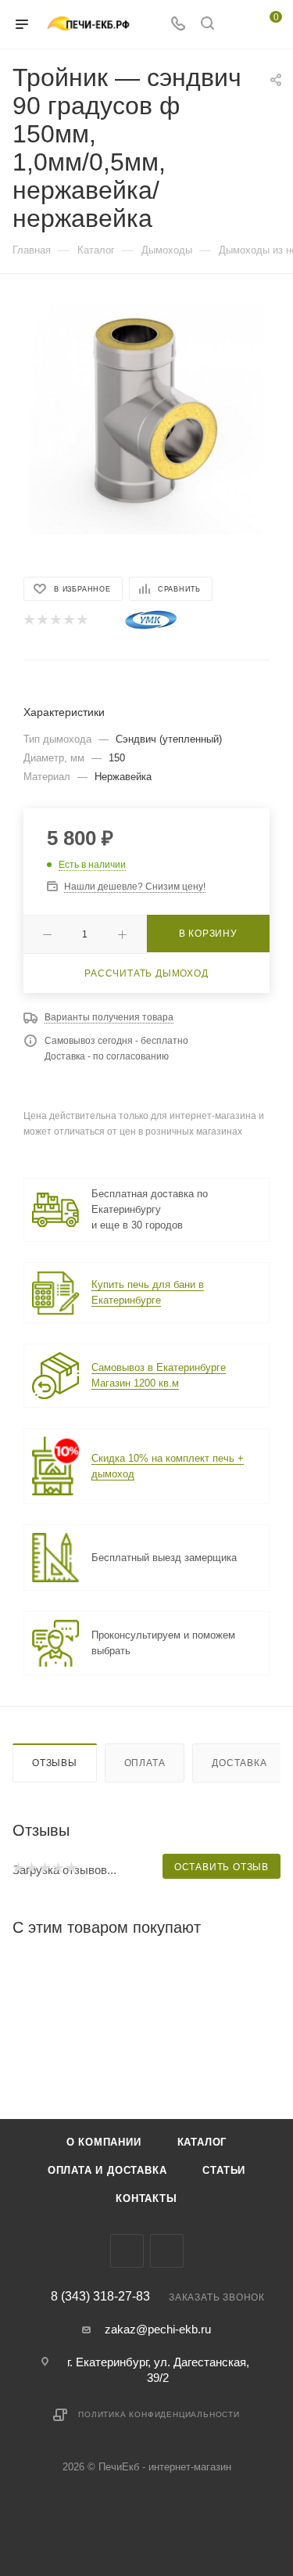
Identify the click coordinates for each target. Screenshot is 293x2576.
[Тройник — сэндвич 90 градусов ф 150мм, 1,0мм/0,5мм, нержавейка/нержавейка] (147, 417)
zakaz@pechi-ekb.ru (158, 2329)
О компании (104, 2142)
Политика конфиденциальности (159, 2414)
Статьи (224, 2170)
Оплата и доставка (107, 2170)
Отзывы (55, 1763)
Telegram (127, 2251)
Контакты (146, 2198)
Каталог (202, 2142)
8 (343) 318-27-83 (100, 2297)
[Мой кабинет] (237, 25)
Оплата (145, 1763)
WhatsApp (167, 2251)
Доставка (239, 1763)
